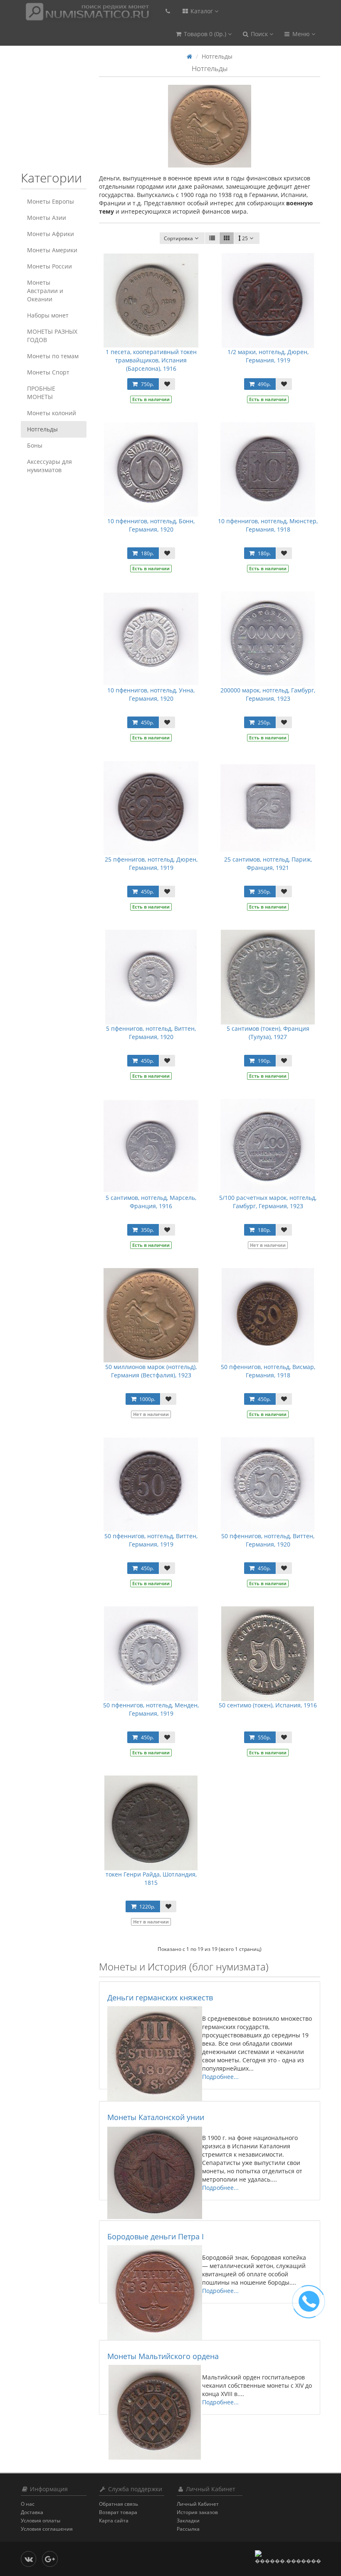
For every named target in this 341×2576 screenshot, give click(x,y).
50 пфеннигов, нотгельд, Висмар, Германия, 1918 (268, 1371)
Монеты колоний (52, 413)
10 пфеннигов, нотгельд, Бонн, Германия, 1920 (151, 525)
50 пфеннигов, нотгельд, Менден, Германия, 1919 (151, 1709)
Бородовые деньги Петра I (156, 2236)
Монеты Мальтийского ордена (163, 2356)
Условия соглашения (47, 2529)
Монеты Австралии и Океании (45, 291)
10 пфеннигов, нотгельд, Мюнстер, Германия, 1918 (268, 525)
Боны (35, 445)
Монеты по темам (53, 356)
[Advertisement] (73, 113)
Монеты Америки (52, 250)
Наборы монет (48, 315)
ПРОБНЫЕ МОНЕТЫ (41, 393)
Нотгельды (42, 429)
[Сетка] (227, 238)
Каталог (202, 11)
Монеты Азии (47, 218)
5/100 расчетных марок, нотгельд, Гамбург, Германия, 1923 (268, 1202)
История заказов (197, 2512)
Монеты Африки (51, 234)
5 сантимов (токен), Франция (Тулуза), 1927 (268, 1033)
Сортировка (178, 238)
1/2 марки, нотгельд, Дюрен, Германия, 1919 (268, 356)
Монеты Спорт (48, 372)
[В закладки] (167, 384)
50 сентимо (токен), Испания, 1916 (268, 1705)
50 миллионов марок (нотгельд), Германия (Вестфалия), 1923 (151, 1371)
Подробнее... (220, 2077)
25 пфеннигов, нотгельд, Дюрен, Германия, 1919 (151, 863)
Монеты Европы (51, 201)
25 (245, 238)
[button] (203, 34)
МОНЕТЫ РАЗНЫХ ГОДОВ (52, 336)
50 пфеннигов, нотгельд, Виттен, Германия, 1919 (151, 1540)
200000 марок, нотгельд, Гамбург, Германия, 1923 (268, 694)
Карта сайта (114, 2521)
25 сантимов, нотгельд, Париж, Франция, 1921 (268, 863)
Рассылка (188, 2529)
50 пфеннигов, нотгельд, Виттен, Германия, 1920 (268, 1540)
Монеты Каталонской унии (156, 2117)
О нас (28, 2504)
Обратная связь (119, 2504)
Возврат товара (118, 2512)
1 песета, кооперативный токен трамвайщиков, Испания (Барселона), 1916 (151, 360)
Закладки (188, 2521)
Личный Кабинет (198, 2504)
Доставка (32, 2512)
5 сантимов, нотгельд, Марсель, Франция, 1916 (151, 1202)
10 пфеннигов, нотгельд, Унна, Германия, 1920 (151, 694)
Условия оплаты (41, 2521)
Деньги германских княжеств (160, 1997)
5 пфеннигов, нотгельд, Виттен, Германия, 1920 (151, 1033)
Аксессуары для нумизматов (49, 466)
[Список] (212, 238)
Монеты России (49, 266)
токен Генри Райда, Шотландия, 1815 (151, 1878)
